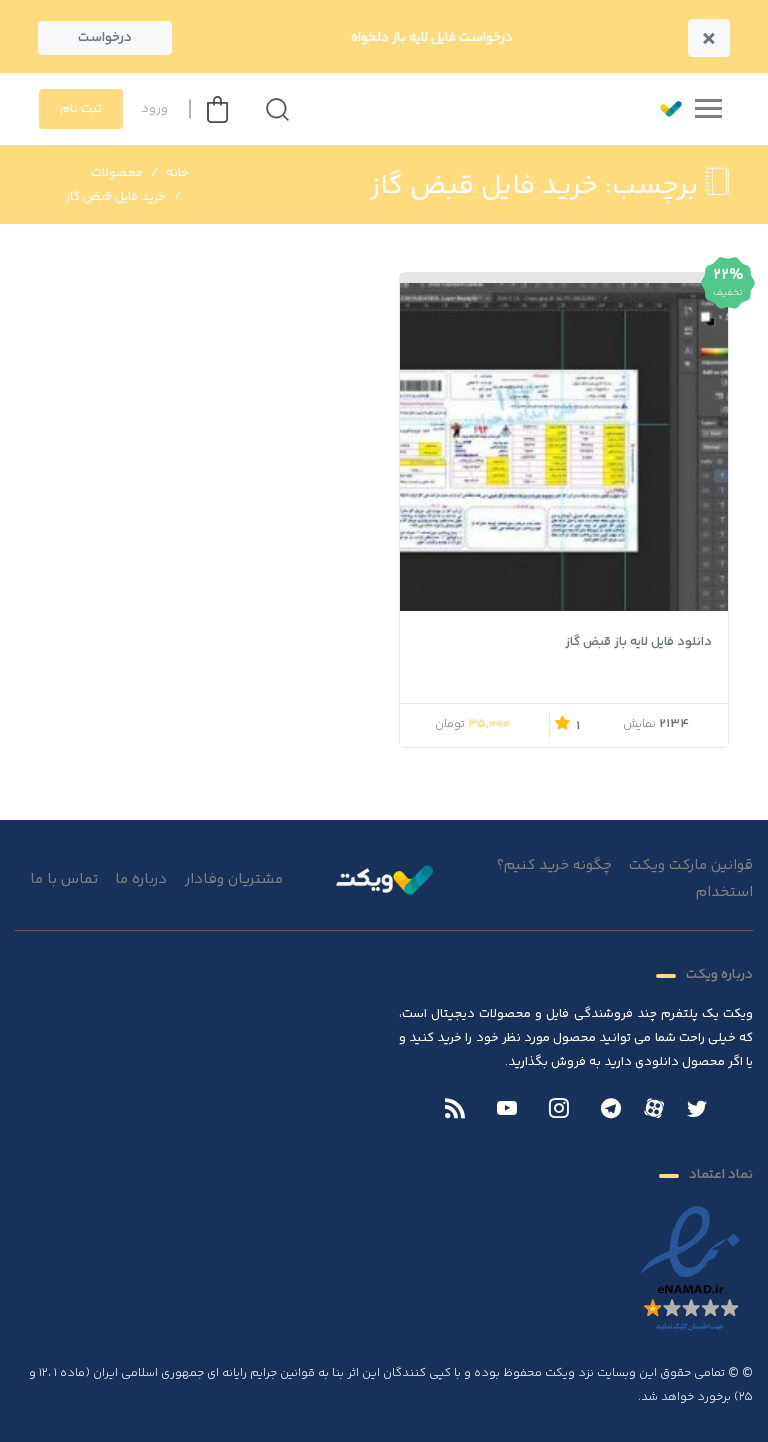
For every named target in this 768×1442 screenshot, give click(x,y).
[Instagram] (559, 1110)
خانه (177, 173)
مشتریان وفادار (234, 879)
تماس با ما (64, 879)
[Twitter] (697, 1110)
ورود (154, 109)
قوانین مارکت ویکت (691, 865)
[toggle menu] (708, 109)
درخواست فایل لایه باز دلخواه (432, 38)
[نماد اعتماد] (690, 1270)
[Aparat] (654, 1108)
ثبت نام (81, 109)
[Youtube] (507, 1110)
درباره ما (141, 879)
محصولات (117, 173)
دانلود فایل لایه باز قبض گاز (638, 642)
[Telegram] (611, 1110)
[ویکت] (662, 109)
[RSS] (455, 1110)
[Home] (384, 878)
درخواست (105, 38)
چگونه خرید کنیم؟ (554, 865)
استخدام (724, 892)
